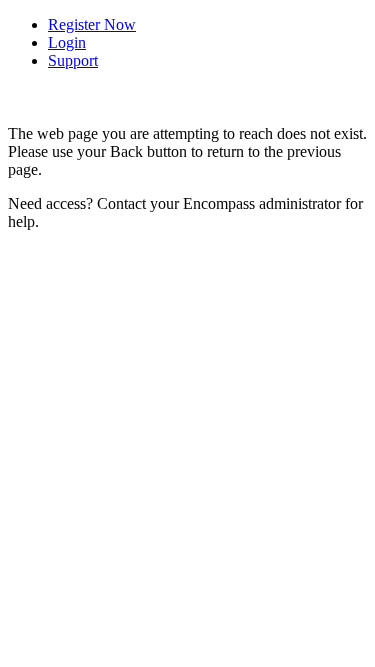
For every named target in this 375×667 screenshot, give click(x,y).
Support (73, 60)
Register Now (92, 24)
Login (67, 42)
